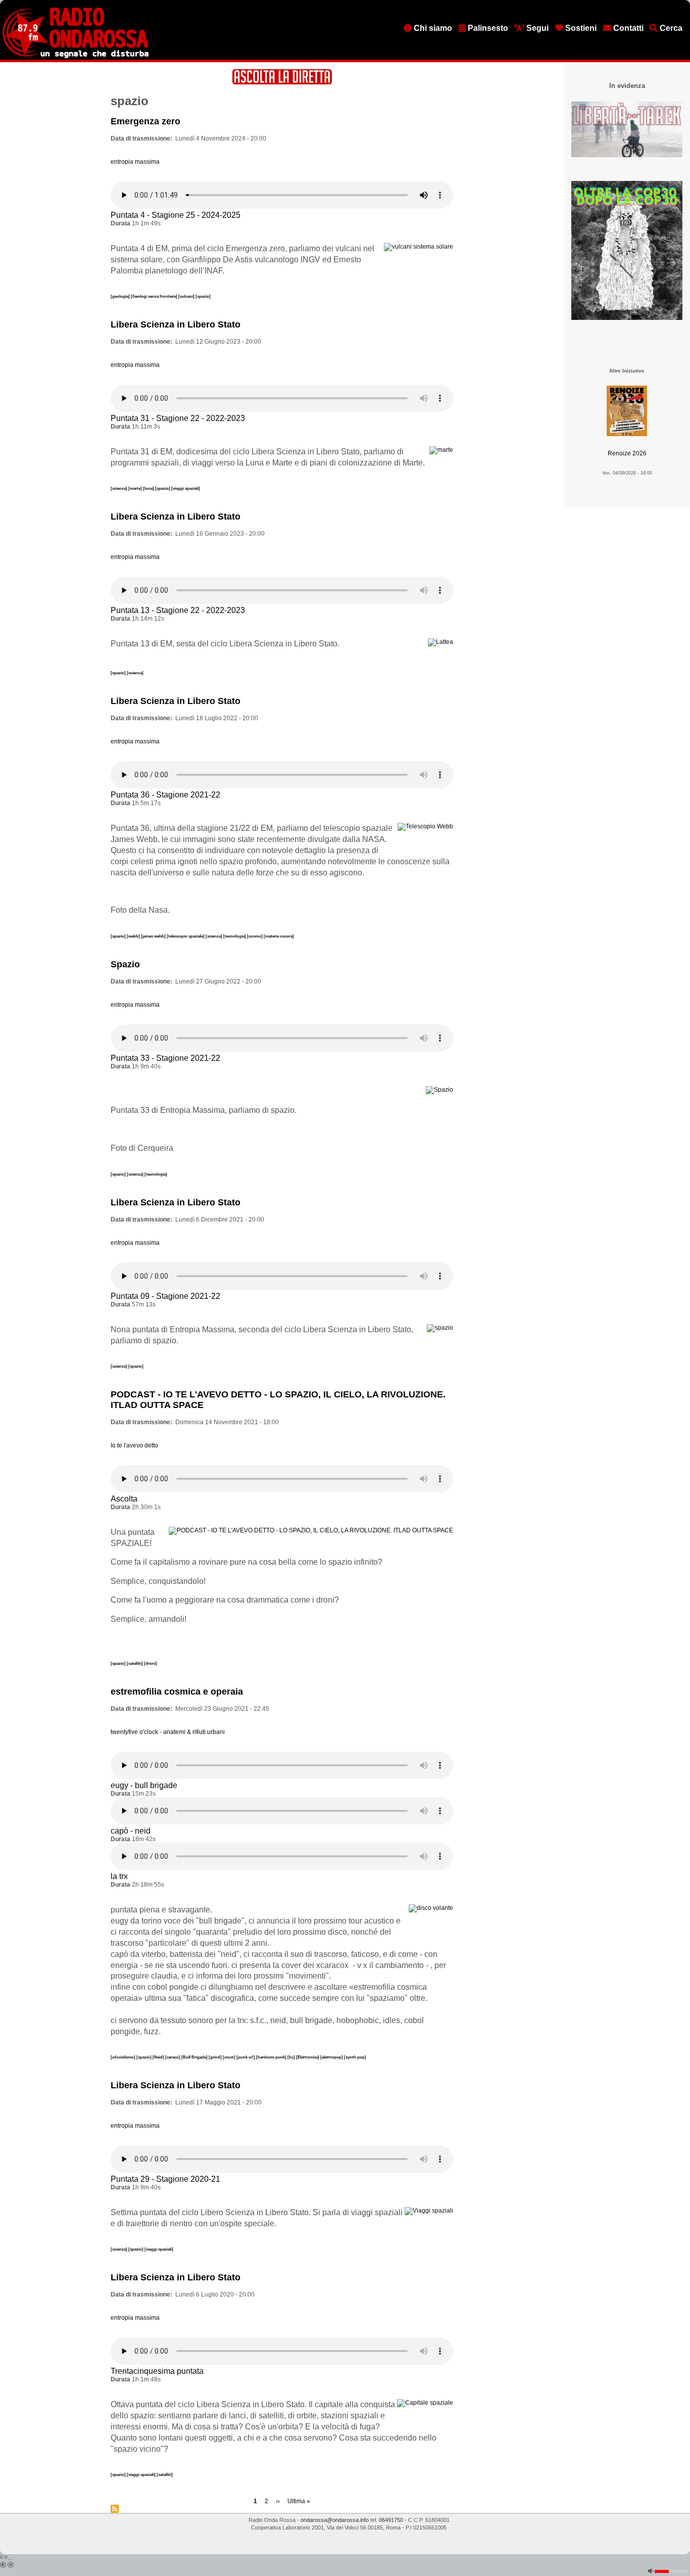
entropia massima (135, 162)
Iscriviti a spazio (115, 2509)
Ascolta (124, 1499)
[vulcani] (187, 296)
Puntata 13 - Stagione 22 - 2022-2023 (178, 610)
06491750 (391, 2520)
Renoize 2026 (627, 453)
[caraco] (173, 2057)
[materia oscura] (279, 936)
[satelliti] (135, 1663)
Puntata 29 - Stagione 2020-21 (165, 2179)
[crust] (230, 2057)
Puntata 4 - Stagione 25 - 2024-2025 (176, 215)
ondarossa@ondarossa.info (335, 2520)
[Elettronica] (308, 2057)
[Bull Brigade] (195, 2057)
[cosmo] (255, 936)
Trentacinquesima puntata (157, 2371)
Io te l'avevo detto (134, 1445)
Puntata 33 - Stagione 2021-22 (165, 1058)
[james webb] (154, 936)
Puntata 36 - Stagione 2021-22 (165, 795)
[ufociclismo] (124, 2057)
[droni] (151, 1663)
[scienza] (119, 488)
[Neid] (159, 2057)
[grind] (216, 2057)
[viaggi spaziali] (186, 488)
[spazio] (203, 296)
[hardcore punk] (272, 2057)
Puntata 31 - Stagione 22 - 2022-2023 (178, 418)
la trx (119, 1876)
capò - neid (131, 1831)
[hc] (292, 2057)
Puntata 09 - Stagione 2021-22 (165, 1296)
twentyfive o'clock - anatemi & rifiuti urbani (168, 1732)
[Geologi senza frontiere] (155, 296)
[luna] (149, 488)
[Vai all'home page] (76, 56)
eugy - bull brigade (144, 1785)
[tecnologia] (235, 936)
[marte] (136, 488)
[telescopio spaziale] (186, 936)
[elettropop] (332, 2057)
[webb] (134, 936)
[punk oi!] (246, 2057)
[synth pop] (355, 2057)
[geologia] (121, 296)
